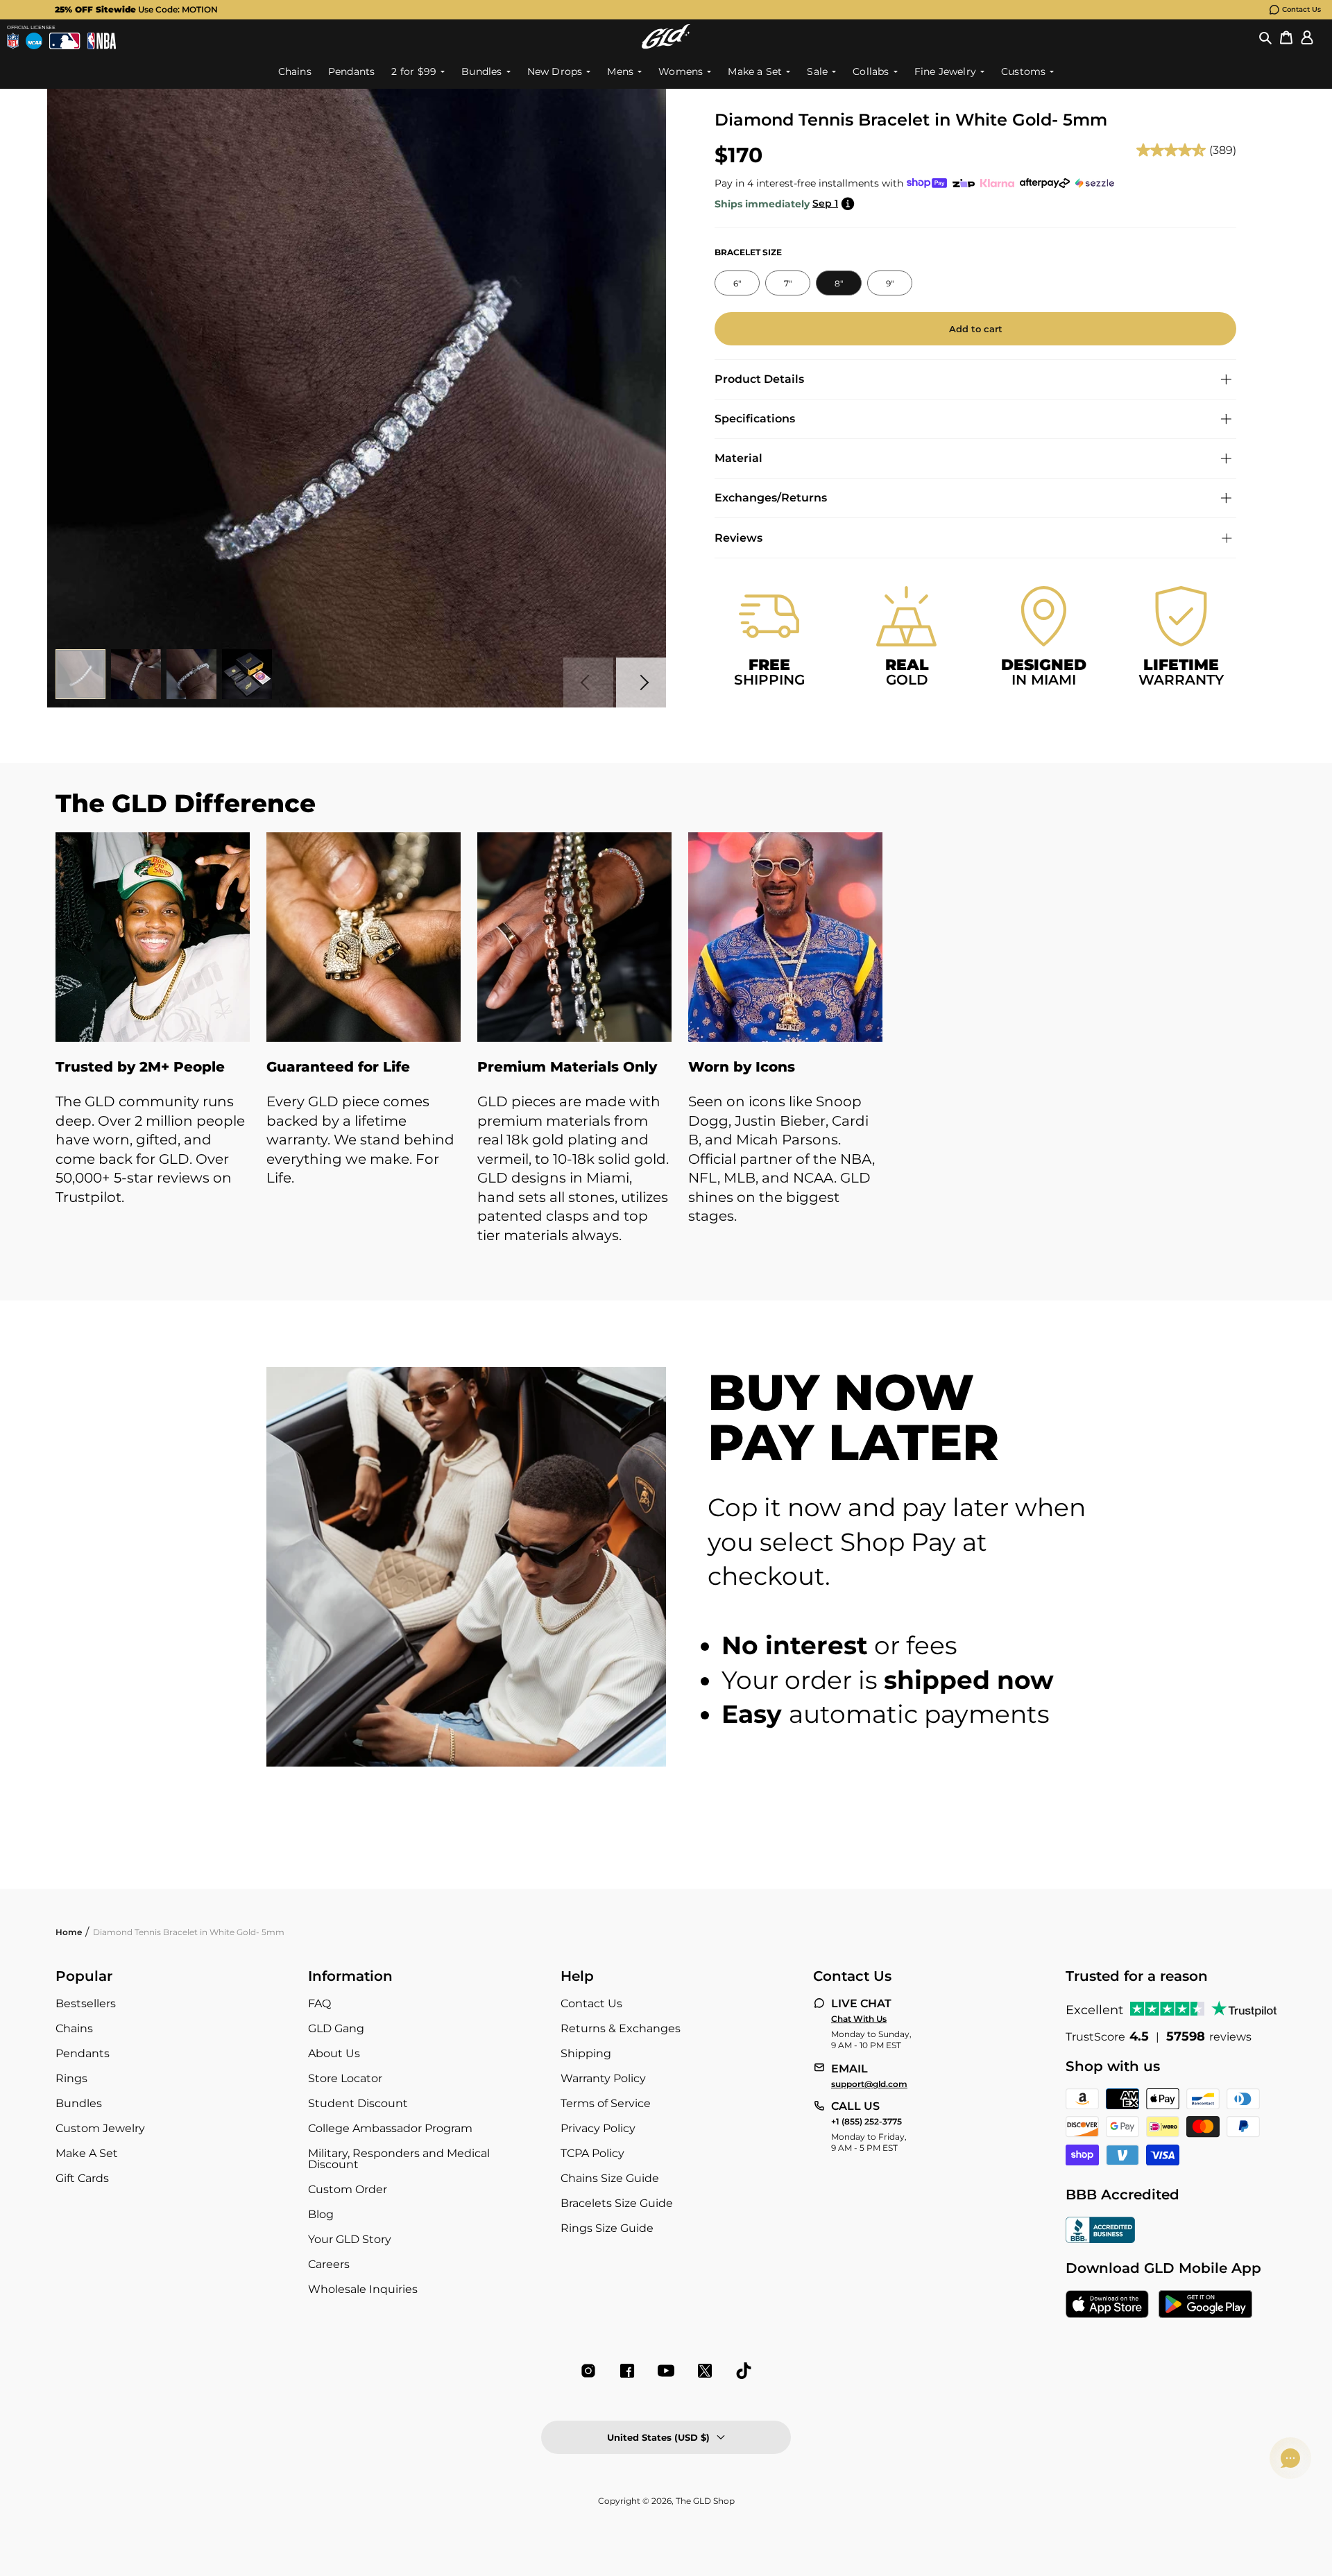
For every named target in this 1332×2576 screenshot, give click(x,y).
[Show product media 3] (191, 674)
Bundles (79, 2103)
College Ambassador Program (390, 2128)
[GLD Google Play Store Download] (1205, 2305)
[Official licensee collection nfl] (13, 41)
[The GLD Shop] (666, 36)
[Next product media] (641, 682)
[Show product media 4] (247, 674)
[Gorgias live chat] (1290, 2458)
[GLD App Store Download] (1107, 2305)
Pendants (83, 2053)
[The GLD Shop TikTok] (744, 2371)
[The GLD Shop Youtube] (666, 2371)
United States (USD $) (658, 2437)
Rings (71, 2078)
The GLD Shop (705, 2501)
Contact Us (1301, 9)
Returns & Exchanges (621, 2028)
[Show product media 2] (136, 674)
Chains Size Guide (610, 2178)
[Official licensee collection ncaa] (34, 41)
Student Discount (358, 2103)
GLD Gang (336, 2028)
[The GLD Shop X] (705, 2371)
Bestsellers (86, 2003)
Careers (329, 2264)
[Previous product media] (588, 682)
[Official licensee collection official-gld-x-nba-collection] (102, 41)
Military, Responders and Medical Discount (399, 2159)
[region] (666, 1053)
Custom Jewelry (100, 2128)
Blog (321, 2214)
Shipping (586, 2053)
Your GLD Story (350, 2239)
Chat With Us (859, 2019)
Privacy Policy (598, 2128)
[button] (1265, 37)
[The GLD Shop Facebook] (627, 2371)
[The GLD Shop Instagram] (588, 2371)
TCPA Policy (592, 2153)
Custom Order (348, 2189)
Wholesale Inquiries (363, 2289)
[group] (644, 10)
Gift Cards (82, 2178)
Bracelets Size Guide (617, 2203)
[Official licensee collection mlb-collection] (65, 41)
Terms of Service (606, 2103)
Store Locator (345, 2078)
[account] (1307, 37)
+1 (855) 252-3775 (866, 2122)
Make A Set (87, 2153)
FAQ (319, 2003)
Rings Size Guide (607, 2228)
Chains (74, 2028)
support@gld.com (869, 2084)
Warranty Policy (603, 2078)
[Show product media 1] (80, 674)
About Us (334, 2053)
